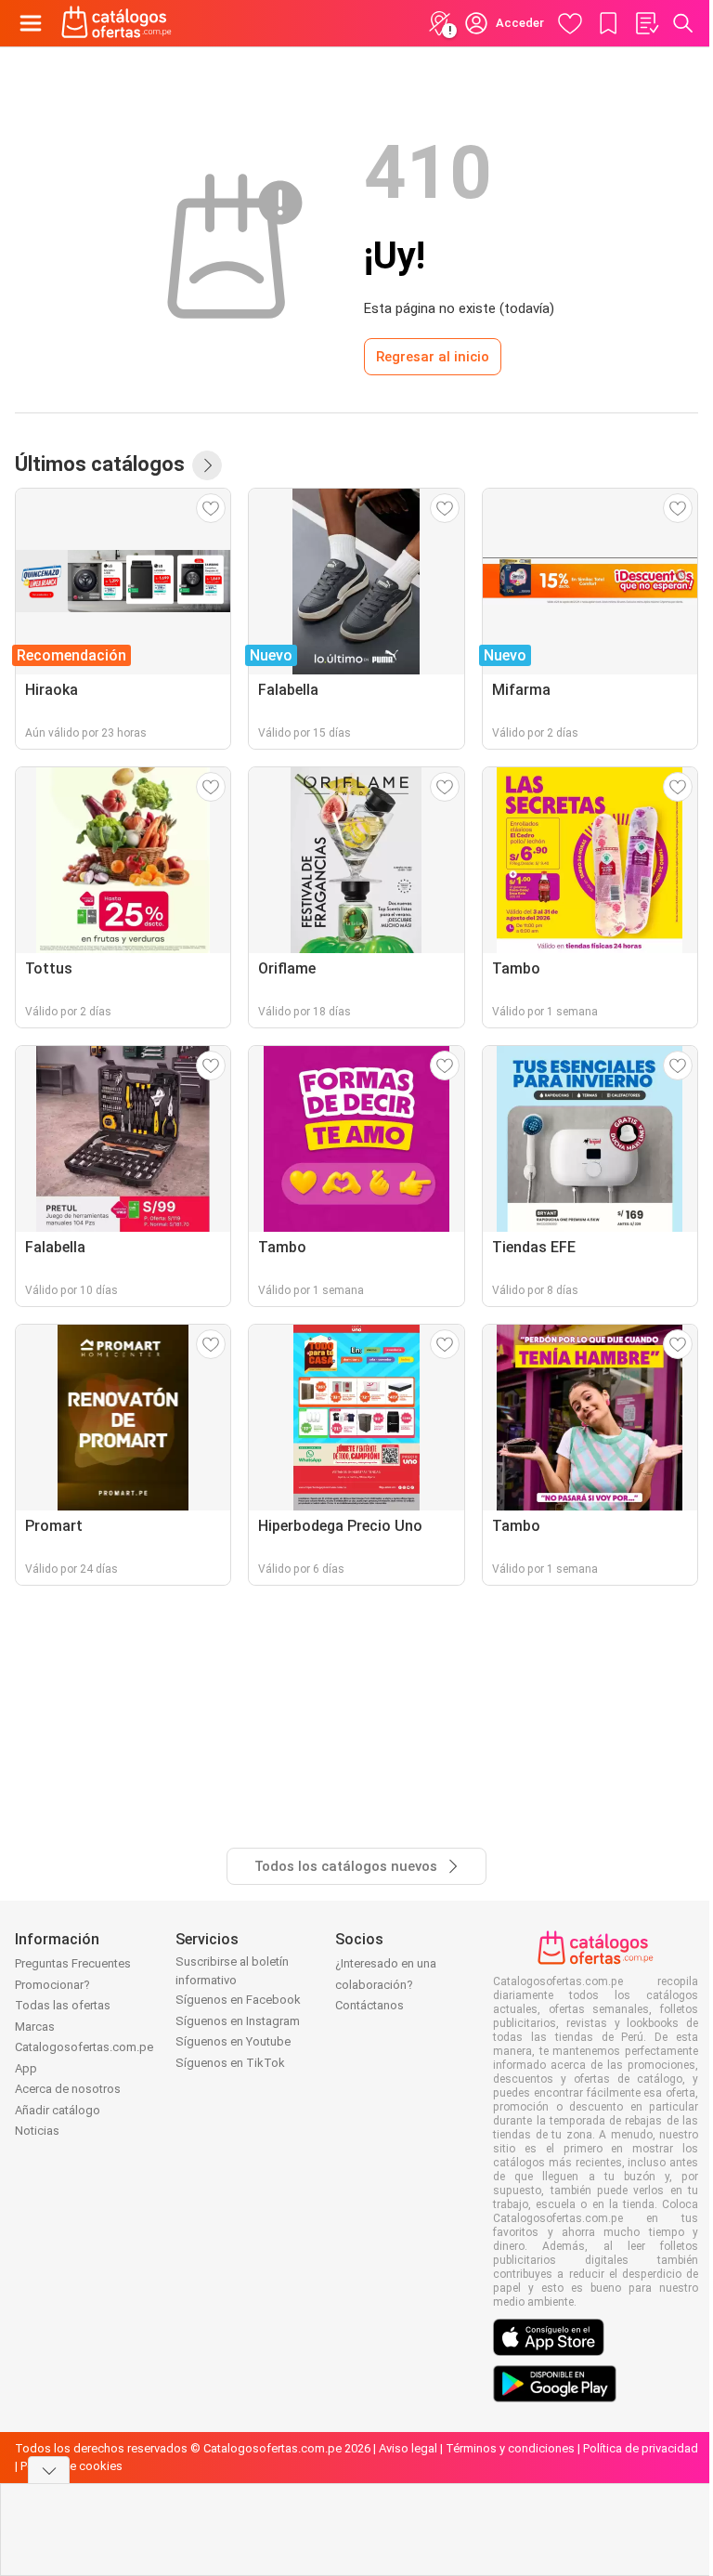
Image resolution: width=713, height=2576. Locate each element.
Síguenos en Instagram (238, 2021)
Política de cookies (71, 2466)
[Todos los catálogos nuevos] (207, 465)
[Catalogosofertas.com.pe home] (117, 23)
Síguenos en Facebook (238, 2000)
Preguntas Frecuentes (73, 1963)
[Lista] (646, 23)
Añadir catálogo (58, 2110)
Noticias (37, 2131)
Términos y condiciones (510, 2448)
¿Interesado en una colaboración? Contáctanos (386, 1984)
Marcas (35, 2027)
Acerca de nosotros (68, 2089)
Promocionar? (52, 1985)
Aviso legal (408, 2448)
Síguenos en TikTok (230, 2063)
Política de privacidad (641, 2448)
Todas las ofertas (63, 2005)
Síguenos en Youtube (233, 2041)
